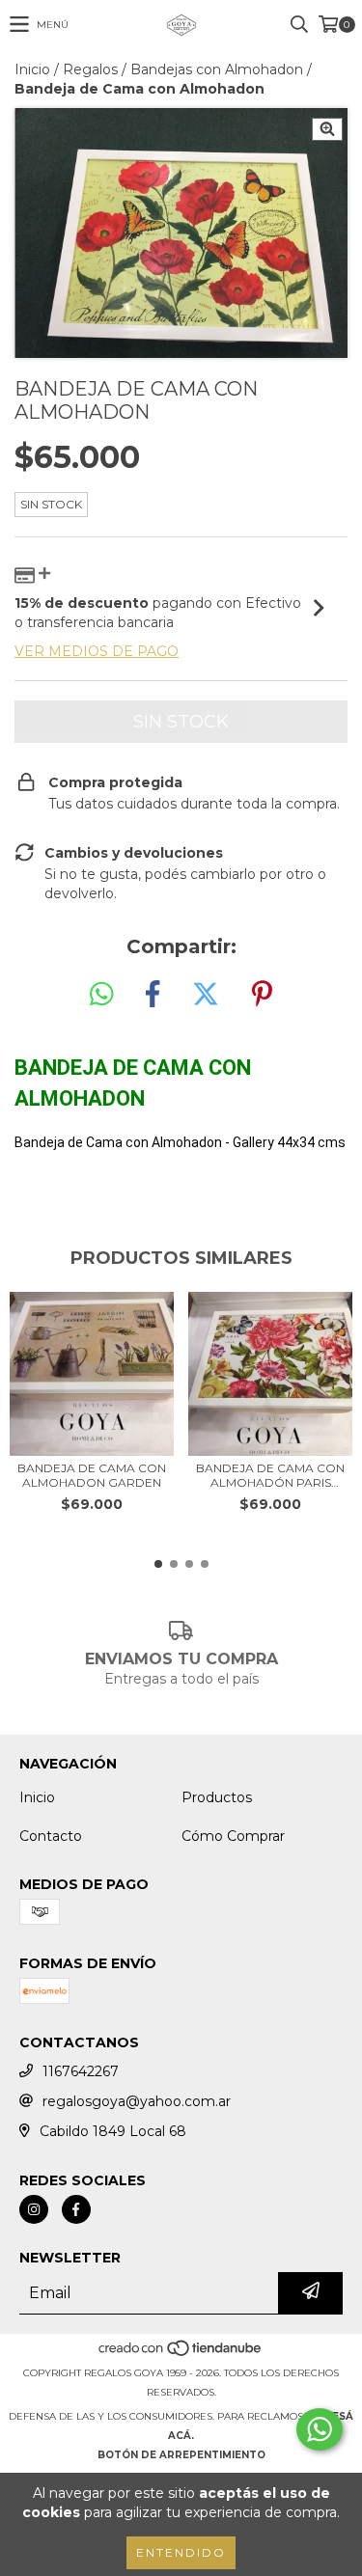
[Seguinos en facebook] (76, 2209)
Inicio (32, 69)
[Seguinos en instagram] (34, 2209)
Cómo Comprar (233, 1836)
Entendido (181, 2552)
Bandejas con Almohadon (217, 69)
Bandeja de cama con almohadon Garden (92, 1475)
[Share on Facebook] (153, 995)
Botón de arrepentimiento (181, 2455)
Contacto (51, 1836)
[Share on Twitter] (206, 995)
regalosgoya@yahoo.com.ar (137, 2101)
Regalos (90, 69)
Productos (217, 1797)
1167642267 (81, 2071)
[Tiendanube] (181, 2354)
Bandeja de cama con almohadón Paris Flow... (270, 1475)
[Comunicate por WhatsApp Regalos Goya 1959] (320, 2429)
